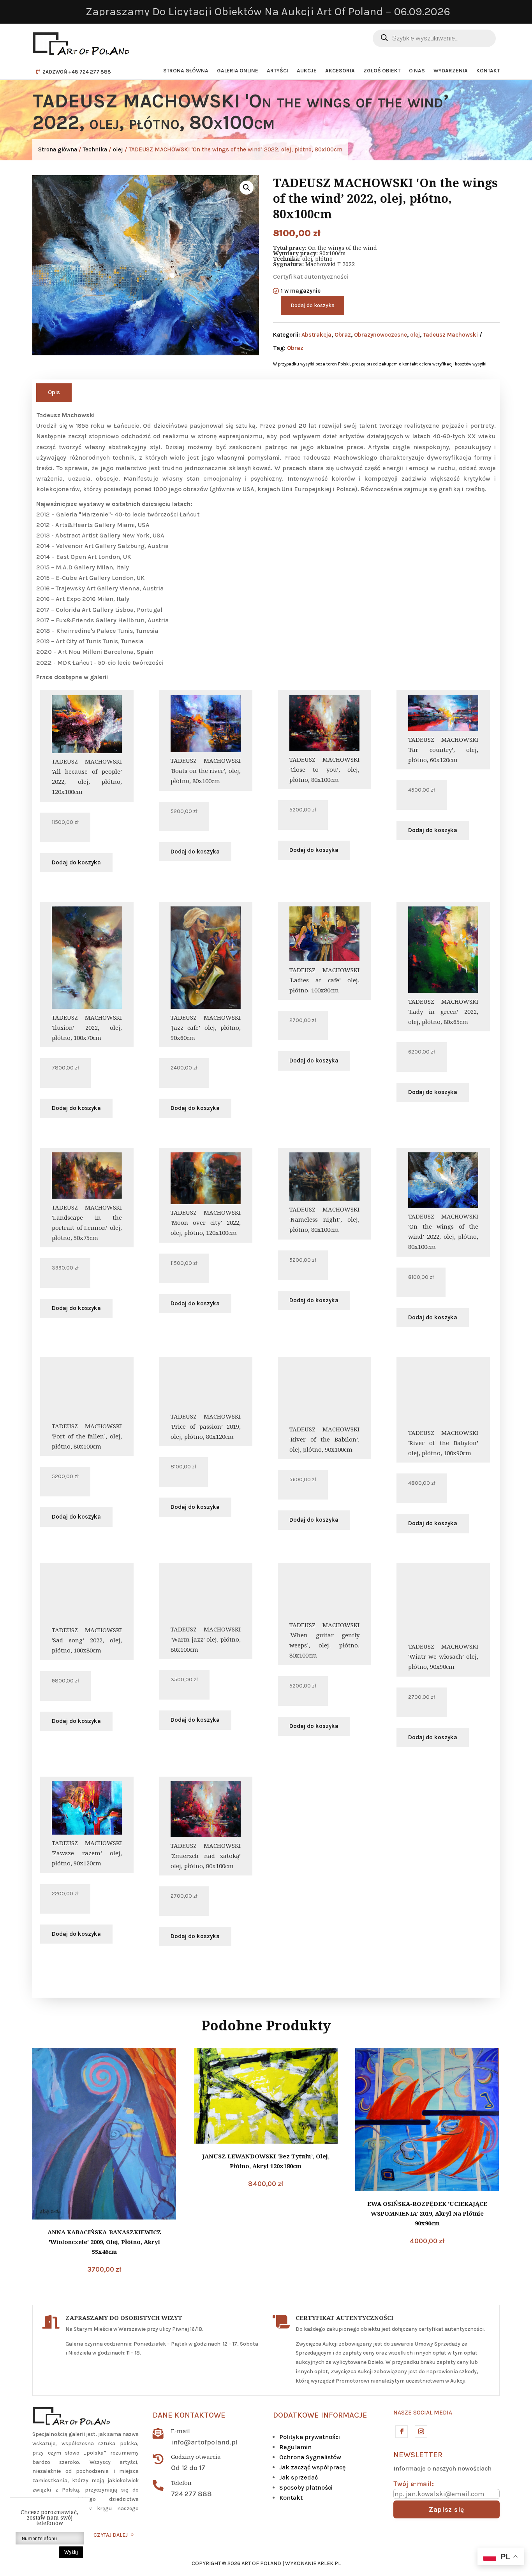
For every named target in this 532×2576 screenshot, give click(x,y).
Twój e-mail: (414, 2484)
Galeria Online (238, 71)
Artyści (277, 71)
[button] (247, 188)
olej (118, 149)
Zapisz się (447, 2509)
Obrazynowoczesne (381, 335)
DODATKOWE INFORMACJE (320, 2415)
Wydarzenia (451, 71)
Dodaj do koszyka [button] (76, 862)
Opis (54, 392)
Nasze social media (423, 2413)
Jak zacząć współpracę (312, 2467)
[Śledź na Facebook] (401, 2431)
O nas (417, 71)
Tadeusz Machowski (450, 335)
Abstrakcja (316, 335)
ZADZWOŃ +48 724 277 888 (77, 72)
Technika (95, 149)
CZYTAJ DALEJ (111, 2535)
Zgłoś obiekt (382, 71)
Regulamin (295, 2447)
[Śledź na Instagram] (421, 2431)
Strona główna (186, 71)
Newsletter (418, 2455)
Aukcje (307, 71)
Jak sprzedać (299, 2477)
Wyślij (71, 2552)
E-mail (181, 2431)
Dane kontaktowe (189, 2415)
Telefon (181, 2483)
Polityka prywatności (310, 2437)
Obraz (343, 335)
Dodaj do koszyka (313, 305)
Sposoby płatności (306, 2487)
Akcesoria (340, 71)
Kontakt (488, 71)
